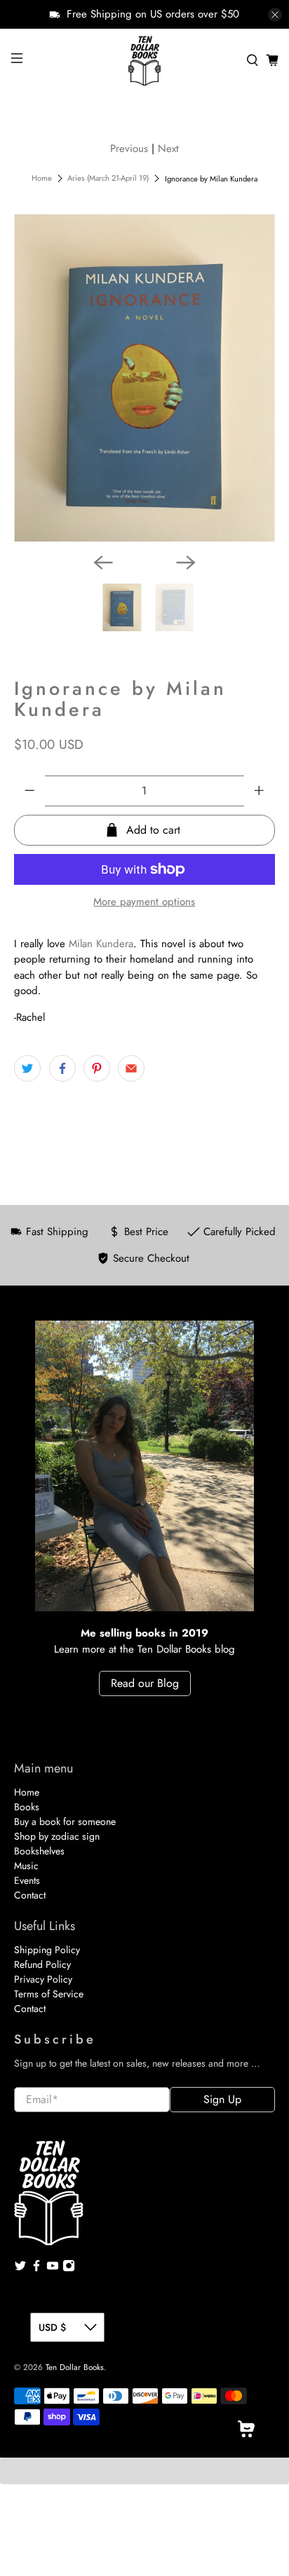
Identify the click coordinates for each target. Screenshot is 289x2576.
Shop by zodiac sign (57, 1836)
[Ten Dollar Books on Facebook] (36, 2268)
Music (26, 1866)
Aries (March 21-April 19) (108, 178)
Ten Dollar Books (75, 2367)
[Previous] (103, 563)
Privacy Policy (43, 1979)
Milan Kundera (101, 944)
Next (168, 149)
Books (27, 1807)
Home (42, 178)
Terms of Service (49, 1994)
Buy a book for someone (65, 1821)
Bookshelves (39, 1851)
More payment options (144, 902)
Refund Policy (42, 1964)
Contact (30, 1895)
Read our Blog (145, 1683)
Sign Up (222, 2099)
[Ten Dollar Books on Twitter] (20, 2268)
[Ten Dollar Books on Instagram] (69, 2268)
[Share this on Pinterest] (97, 1068)
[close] (275, 15)
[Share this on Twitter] (27, 1068)
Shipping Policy (47, 1950)
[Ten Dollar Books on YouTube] (53, 2268)
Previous (129, 149)
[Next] (186, 563)
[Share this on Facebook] (62, 1068)
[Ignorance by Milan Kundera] (144, 378)
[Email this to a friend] (131, 1068)
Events (27, 1880)
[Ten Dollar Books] (144, 60)
